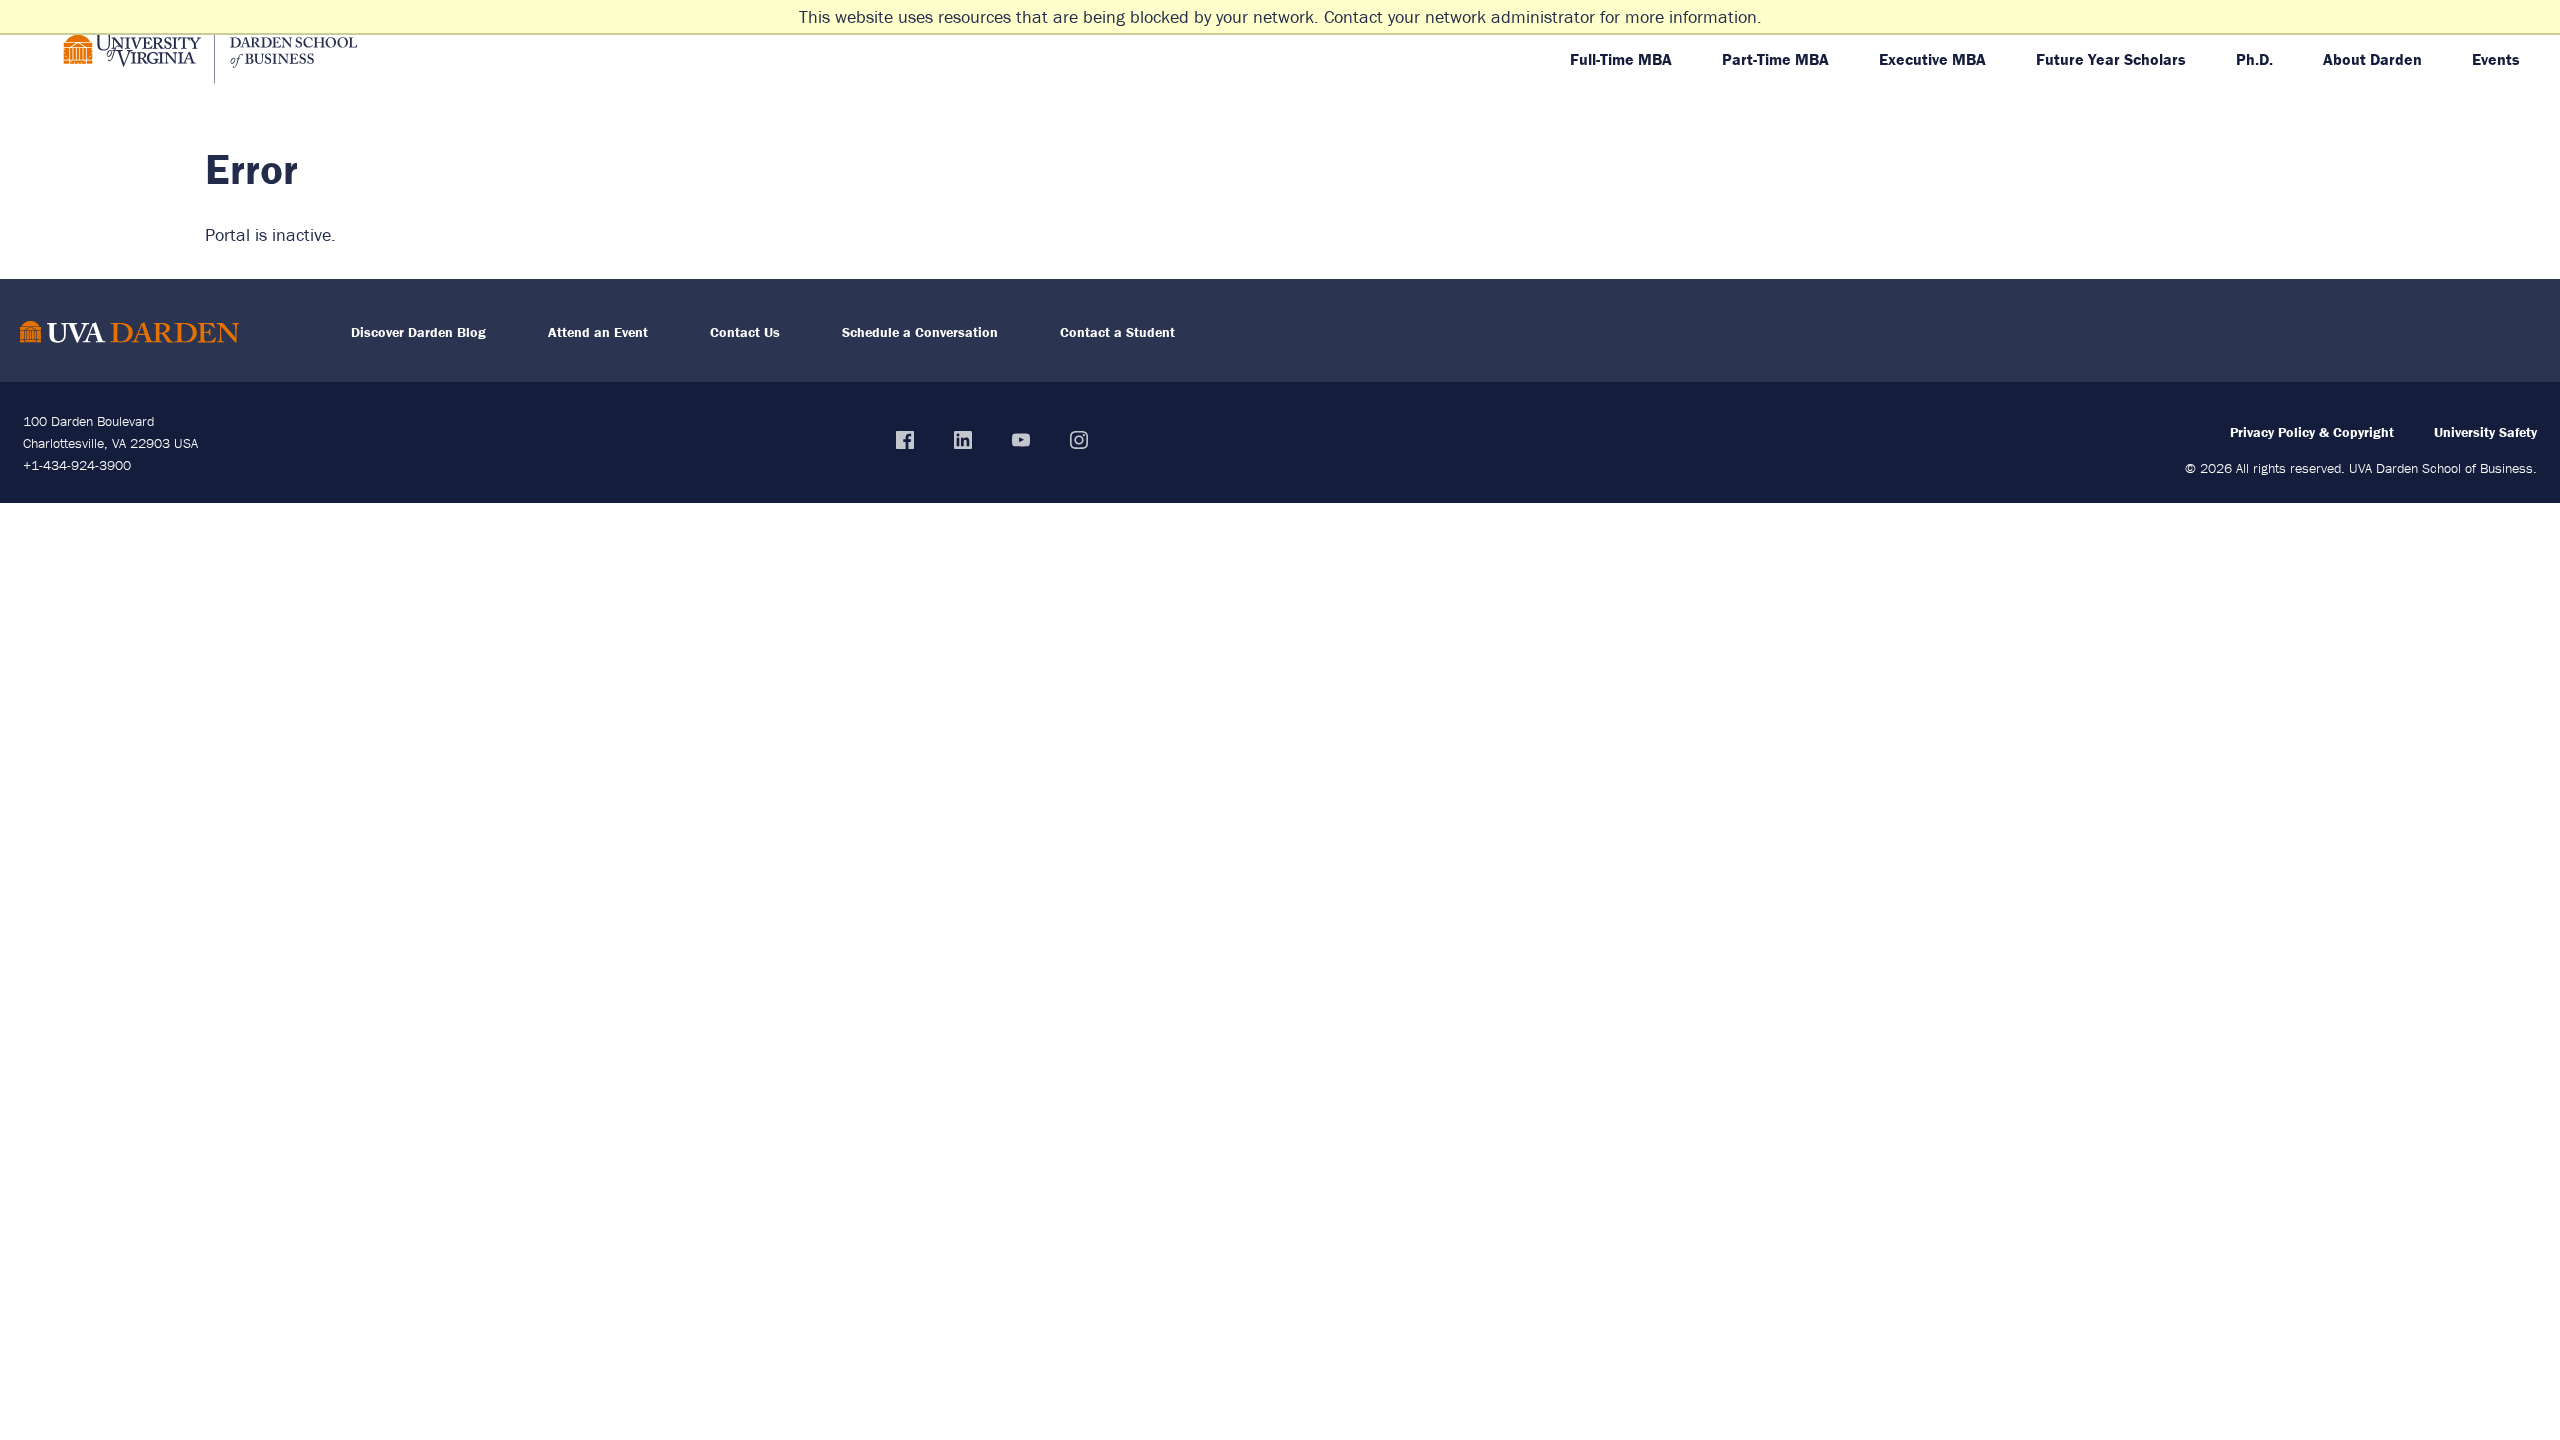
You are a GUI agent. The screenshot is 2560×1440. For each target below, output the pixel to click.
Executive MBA (1932, 59)
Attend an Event (598, 332)
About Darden (2372, 59)
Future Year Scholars (2111, 59)
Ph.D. (2254, 59)
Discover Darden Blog (418, 332)
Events (2496, 59)
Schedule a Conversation (920, 332)
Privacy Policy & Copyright (2312, 432)
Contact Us (745, 332)
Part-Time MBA (1775, 59)
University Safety (2485, 432)
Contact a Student (1117, 332)
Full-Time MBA (1621, 59)
